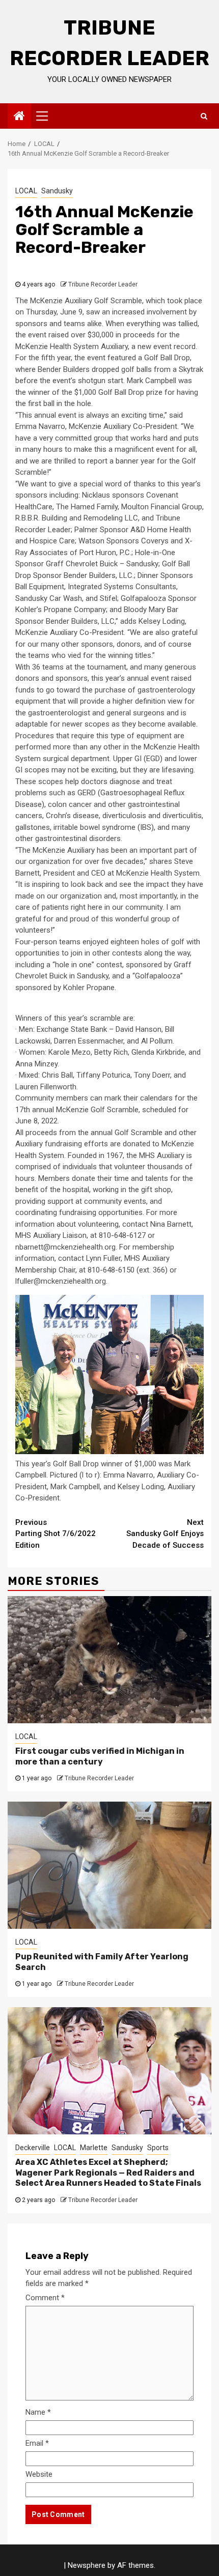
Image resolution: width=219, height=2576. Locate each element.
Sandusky (57, 191)
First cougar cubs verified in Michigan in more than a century (100, 1756)
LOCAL (26, 191)
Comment (45, 2298)
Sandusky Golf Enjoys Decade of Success (165, 1534)
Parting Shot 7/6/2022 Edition (56, 1534)
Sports (158, 2148)
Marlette (94, 2148)
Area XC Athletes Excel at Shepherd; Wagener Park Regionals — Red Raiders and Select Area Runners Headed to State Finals (108, 2173)
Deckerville (33, 2148)
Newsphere (87, 2565)
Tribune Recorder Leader (103, 284)
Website (39, 2474)
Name (38, 2412)
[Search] (204, 116)
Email (37, 2443)
